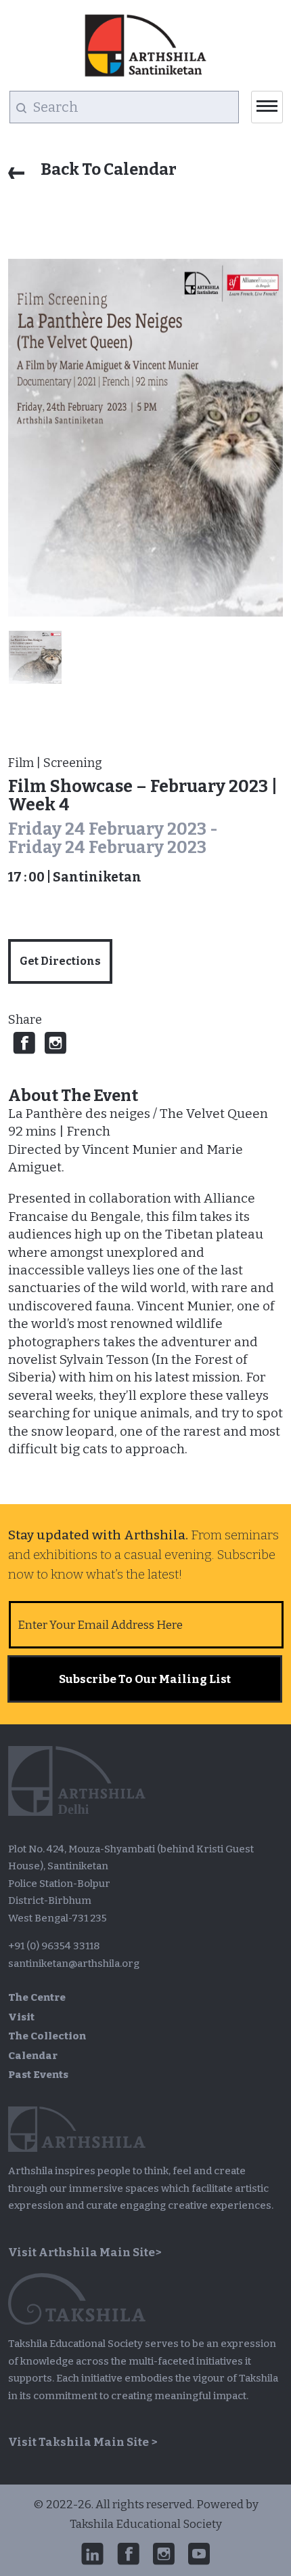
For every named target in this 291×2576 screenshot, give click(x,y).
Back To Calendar (107, 169)
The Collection (47, 2036)
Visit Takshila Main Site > (83, 2442)
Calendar (33, 2056)
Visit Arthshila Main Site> (85, 2252)
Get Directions (60, 961)
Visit (21, 2017)
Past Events (38, 2075)
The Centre (37, 1997)
